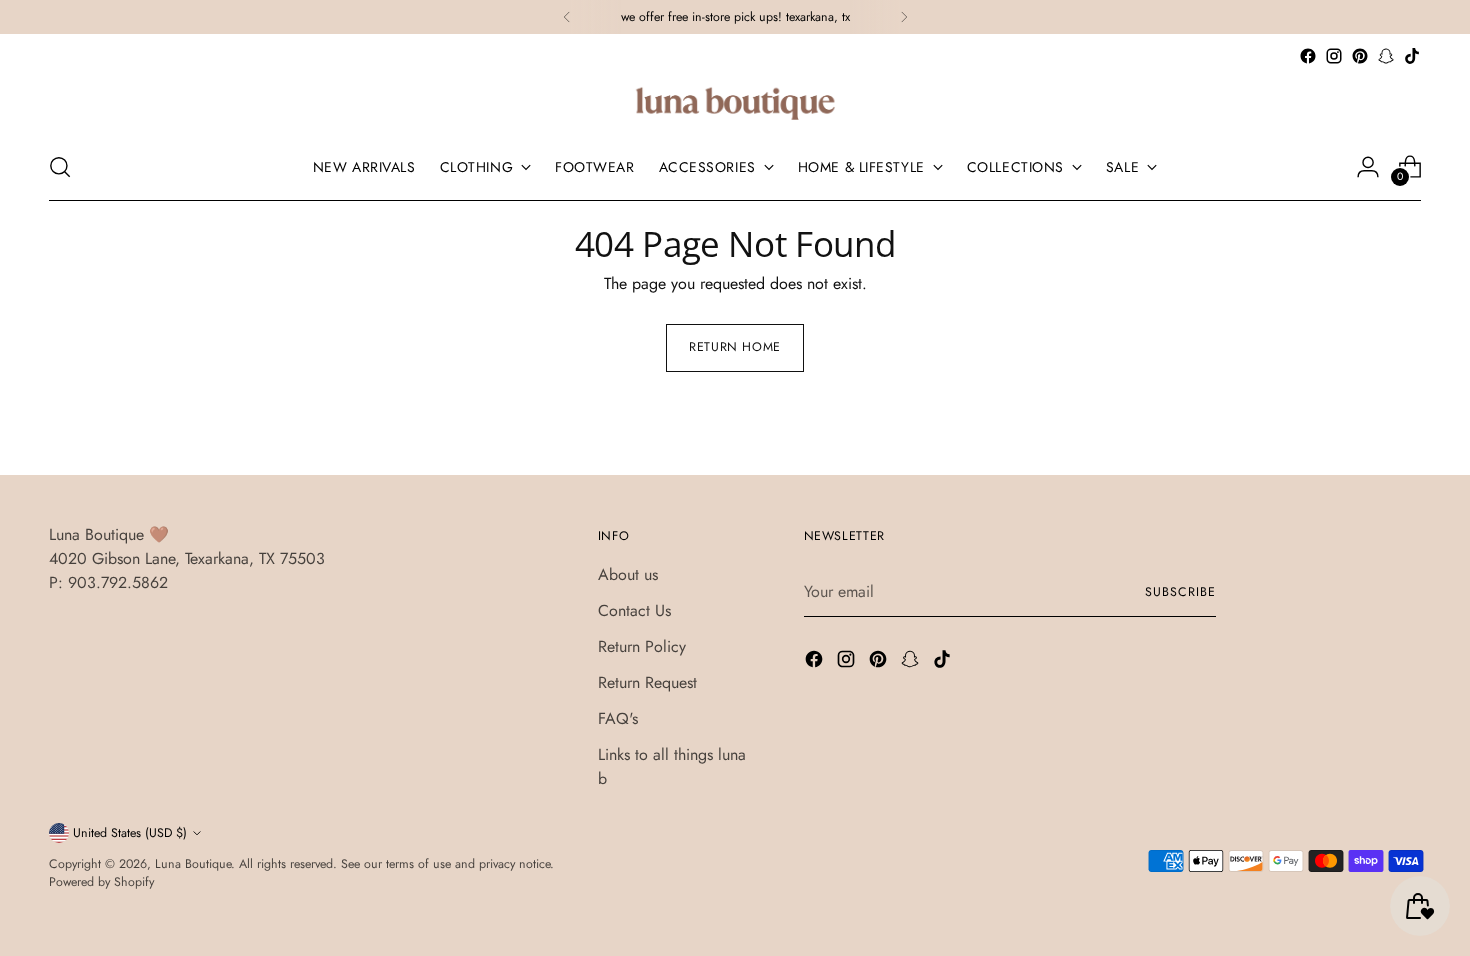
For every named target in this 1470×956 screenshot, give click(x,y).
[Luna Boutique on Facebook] (1308, 56)
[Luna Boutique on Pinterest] (1360, 56)
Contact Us (634, 610)
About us (628, 574)
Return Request (647, 682)
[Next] (904, 17)
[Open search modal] (60, 167)
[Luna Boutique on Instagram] (1334, 56)
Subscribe (1180, 592)
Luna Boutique (193, 864)
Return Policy (642, 646)
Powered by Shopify (101, 882)
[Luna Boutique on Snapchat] (1386, 56)
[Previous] (567, 17)
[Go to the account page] (1368, 167)
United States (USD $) (130, 833)
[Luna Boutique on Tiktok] (1412, 56)
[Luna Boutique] (735, 101)
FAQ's (618, 718)
